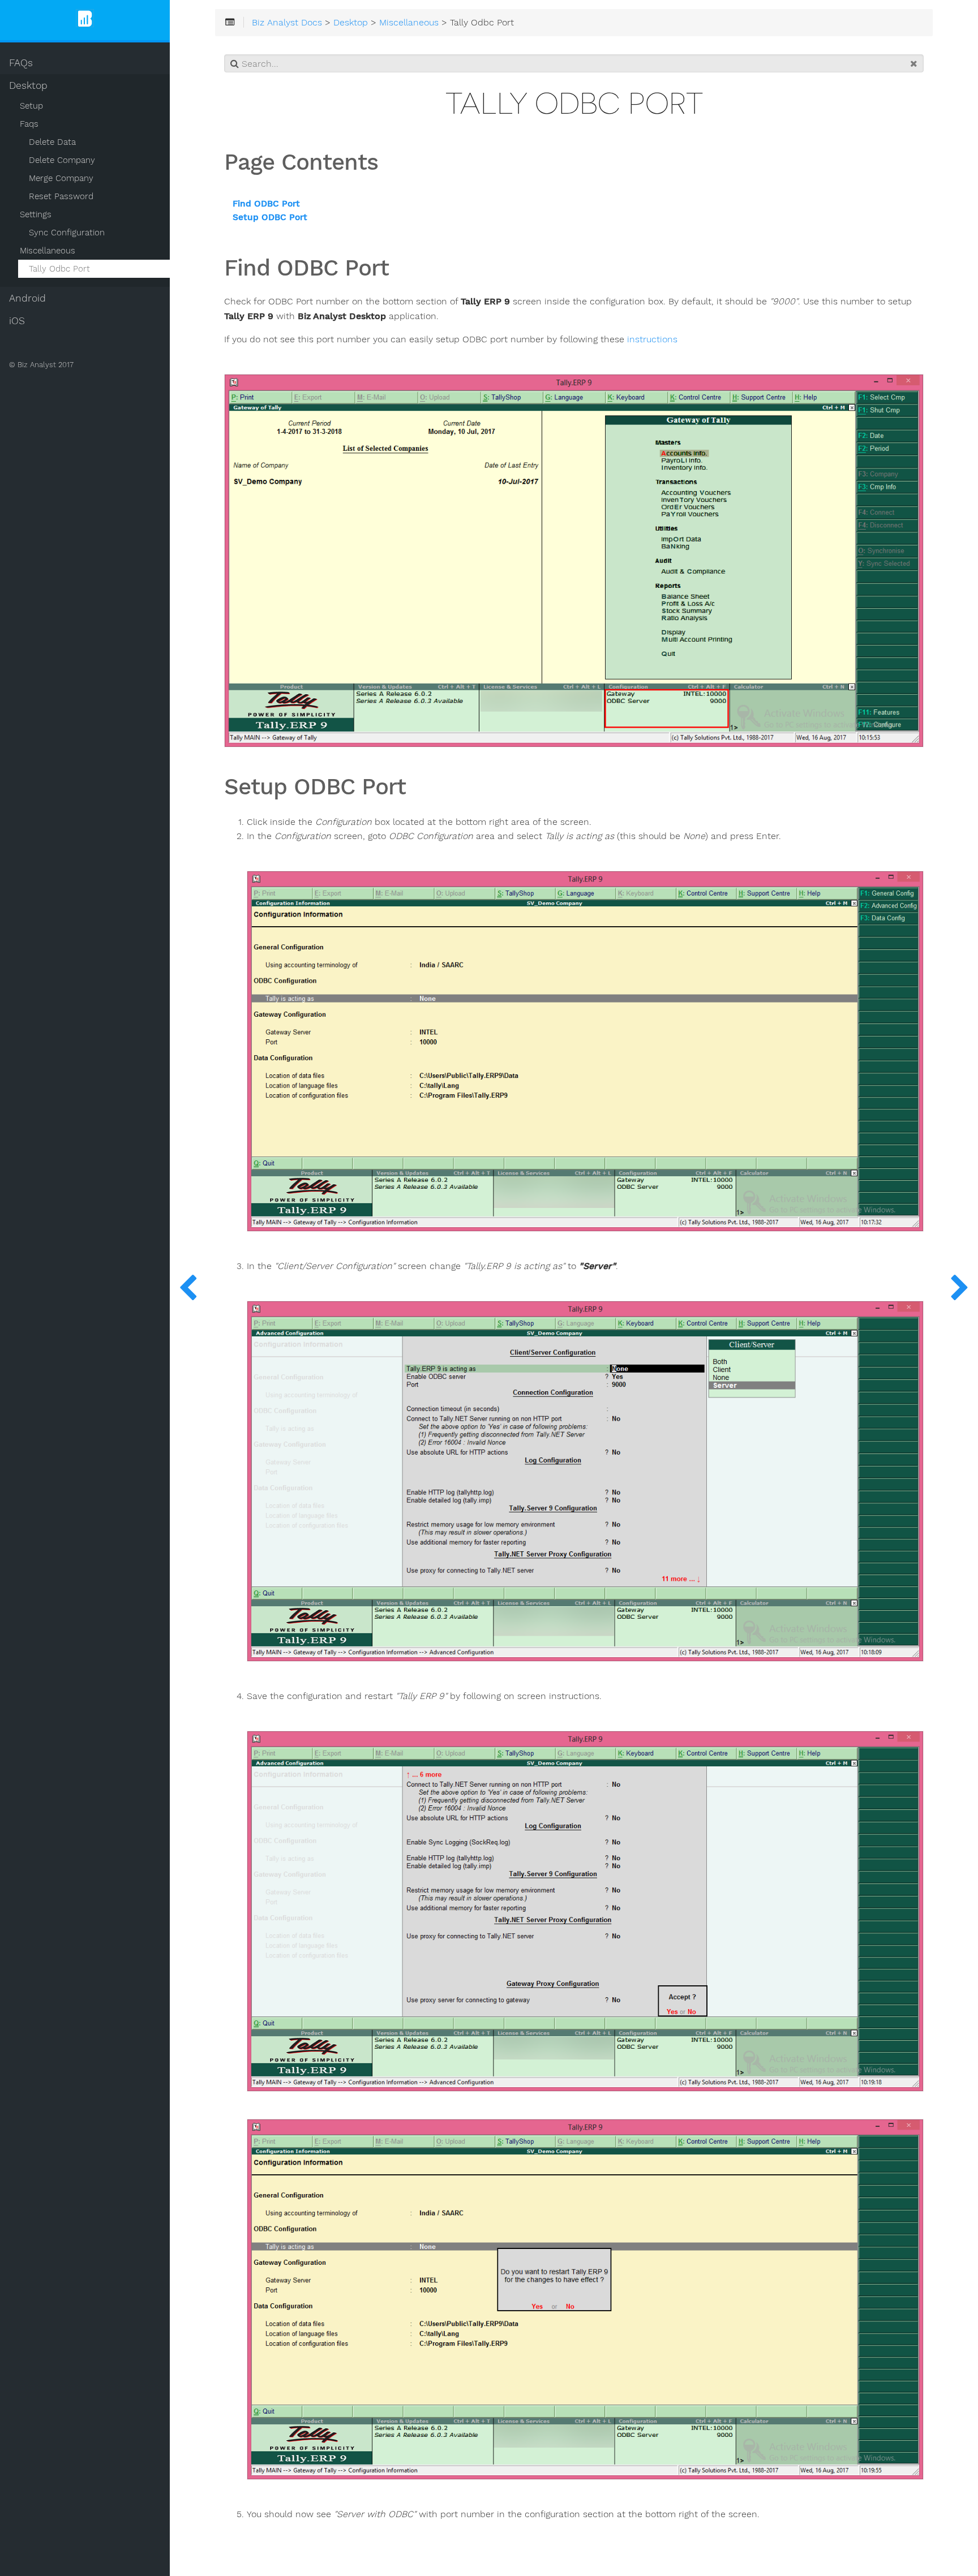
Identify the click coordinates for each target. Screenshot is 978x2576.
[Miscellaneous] (188, 1288)
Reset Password (61, 196)
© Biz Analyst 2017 (41, 365)
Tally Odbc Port (59, 269)
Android (27, 298)
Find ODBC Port (266, 204)
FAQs (21, 63)
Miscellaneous (48, 251)
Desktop (28, 85)
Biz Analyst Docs (287, 23)
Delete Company (62, 160)
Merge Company (61, 178)
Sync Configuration (67, 233)
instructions (652, 339)
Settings (36, 214)
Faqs (29, 124)
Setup (31, 106)
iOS (17, 321)
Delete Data (52, 142)
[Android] (960, 1288)
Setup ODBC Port (270, 218)
